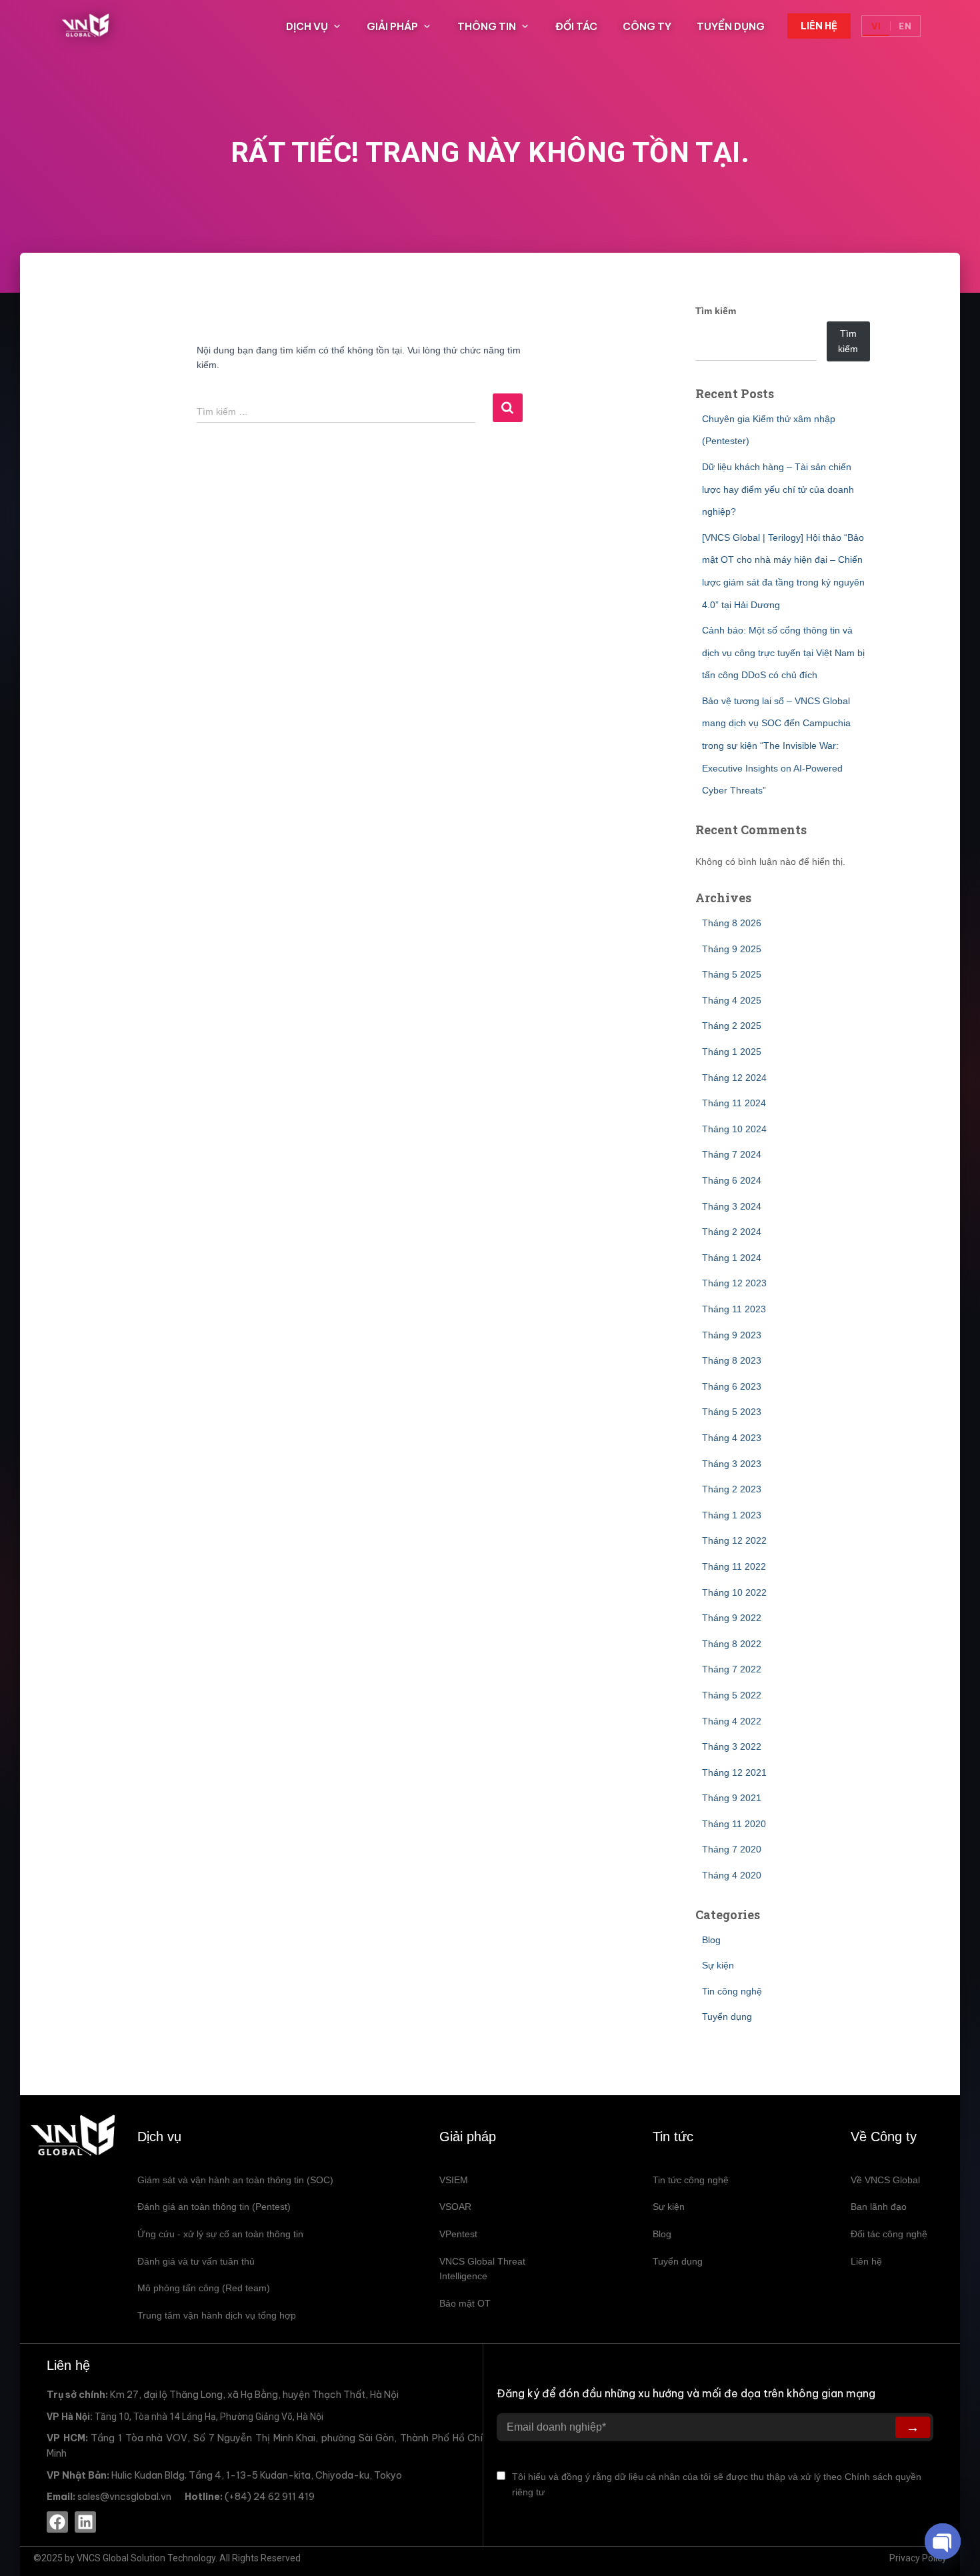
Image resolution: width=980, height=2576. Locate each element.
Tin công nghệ (732, 1991)
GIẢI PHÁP (392, 26)
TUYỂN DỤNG (731, 26)
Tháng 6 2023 (732, 1386)
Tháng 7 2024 (732, 1154)
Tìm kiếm (716, 311)
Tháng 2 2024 (732, 1232)
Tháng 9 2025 (732, 949)
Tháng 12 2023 (734, 1283)
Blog (711, 1940)
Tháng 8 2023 (732, 1360)
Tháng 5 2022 (732, 1695)
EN (905, 26)
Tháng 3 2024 (732, 1206)
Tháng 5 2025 (732, 974)
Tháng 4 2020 (732, 1875)
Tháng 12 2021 (734, 1772)
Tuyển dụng (727, 2017)
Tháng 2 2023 (732, 1489)
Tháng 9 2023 (732, 1335)
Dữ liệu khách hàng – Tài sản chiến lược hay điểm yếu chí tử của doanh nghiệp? (778, 489)
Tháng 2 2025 (732, 1026)
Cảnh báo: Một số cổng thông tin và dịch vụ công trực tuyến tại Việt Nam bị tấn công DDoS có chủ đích (783, 653)
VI (876, 26)
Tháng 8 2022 (732, 1644)
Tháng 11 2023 (734, 1309)
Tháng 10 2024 (734, 1129)
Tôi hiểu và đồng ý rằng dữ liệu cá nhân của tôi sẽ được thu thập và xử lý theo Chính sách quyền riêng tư (717, 2484)
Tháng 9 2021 (732, 1798)
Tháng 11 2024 (734, 1103)
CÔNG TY (647, 26)
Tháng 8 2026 (732, 923)
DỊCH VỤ (307, 26)
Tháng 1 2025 (732, 1052)
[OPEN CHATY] (943, 2541)
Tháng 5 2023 (732, 1412)
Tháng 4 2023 (732, 1438)
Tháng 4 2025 (732, 1000)
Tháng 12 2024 (734, 1078)
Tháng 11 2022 (734, 1566)
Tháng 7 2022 (732, 1669)
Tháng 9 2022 (732, 1618)
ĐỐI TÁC (576, 26)
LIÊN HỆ (819, 26)
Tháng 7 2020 (732, 1849)
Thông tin (487, 26)
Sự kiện (718, 1965)
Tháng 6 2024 (732, 1180)
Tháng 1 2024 (732, 1258)
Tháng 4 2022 (732, 1721)
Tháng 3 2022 (732, 1746)
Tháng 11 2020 (734, 1824)
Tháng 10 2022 (734, 1592)
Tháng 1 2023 (732, 1515)
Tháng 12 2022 (734, 1540)
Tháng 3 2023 (732, 1464)
